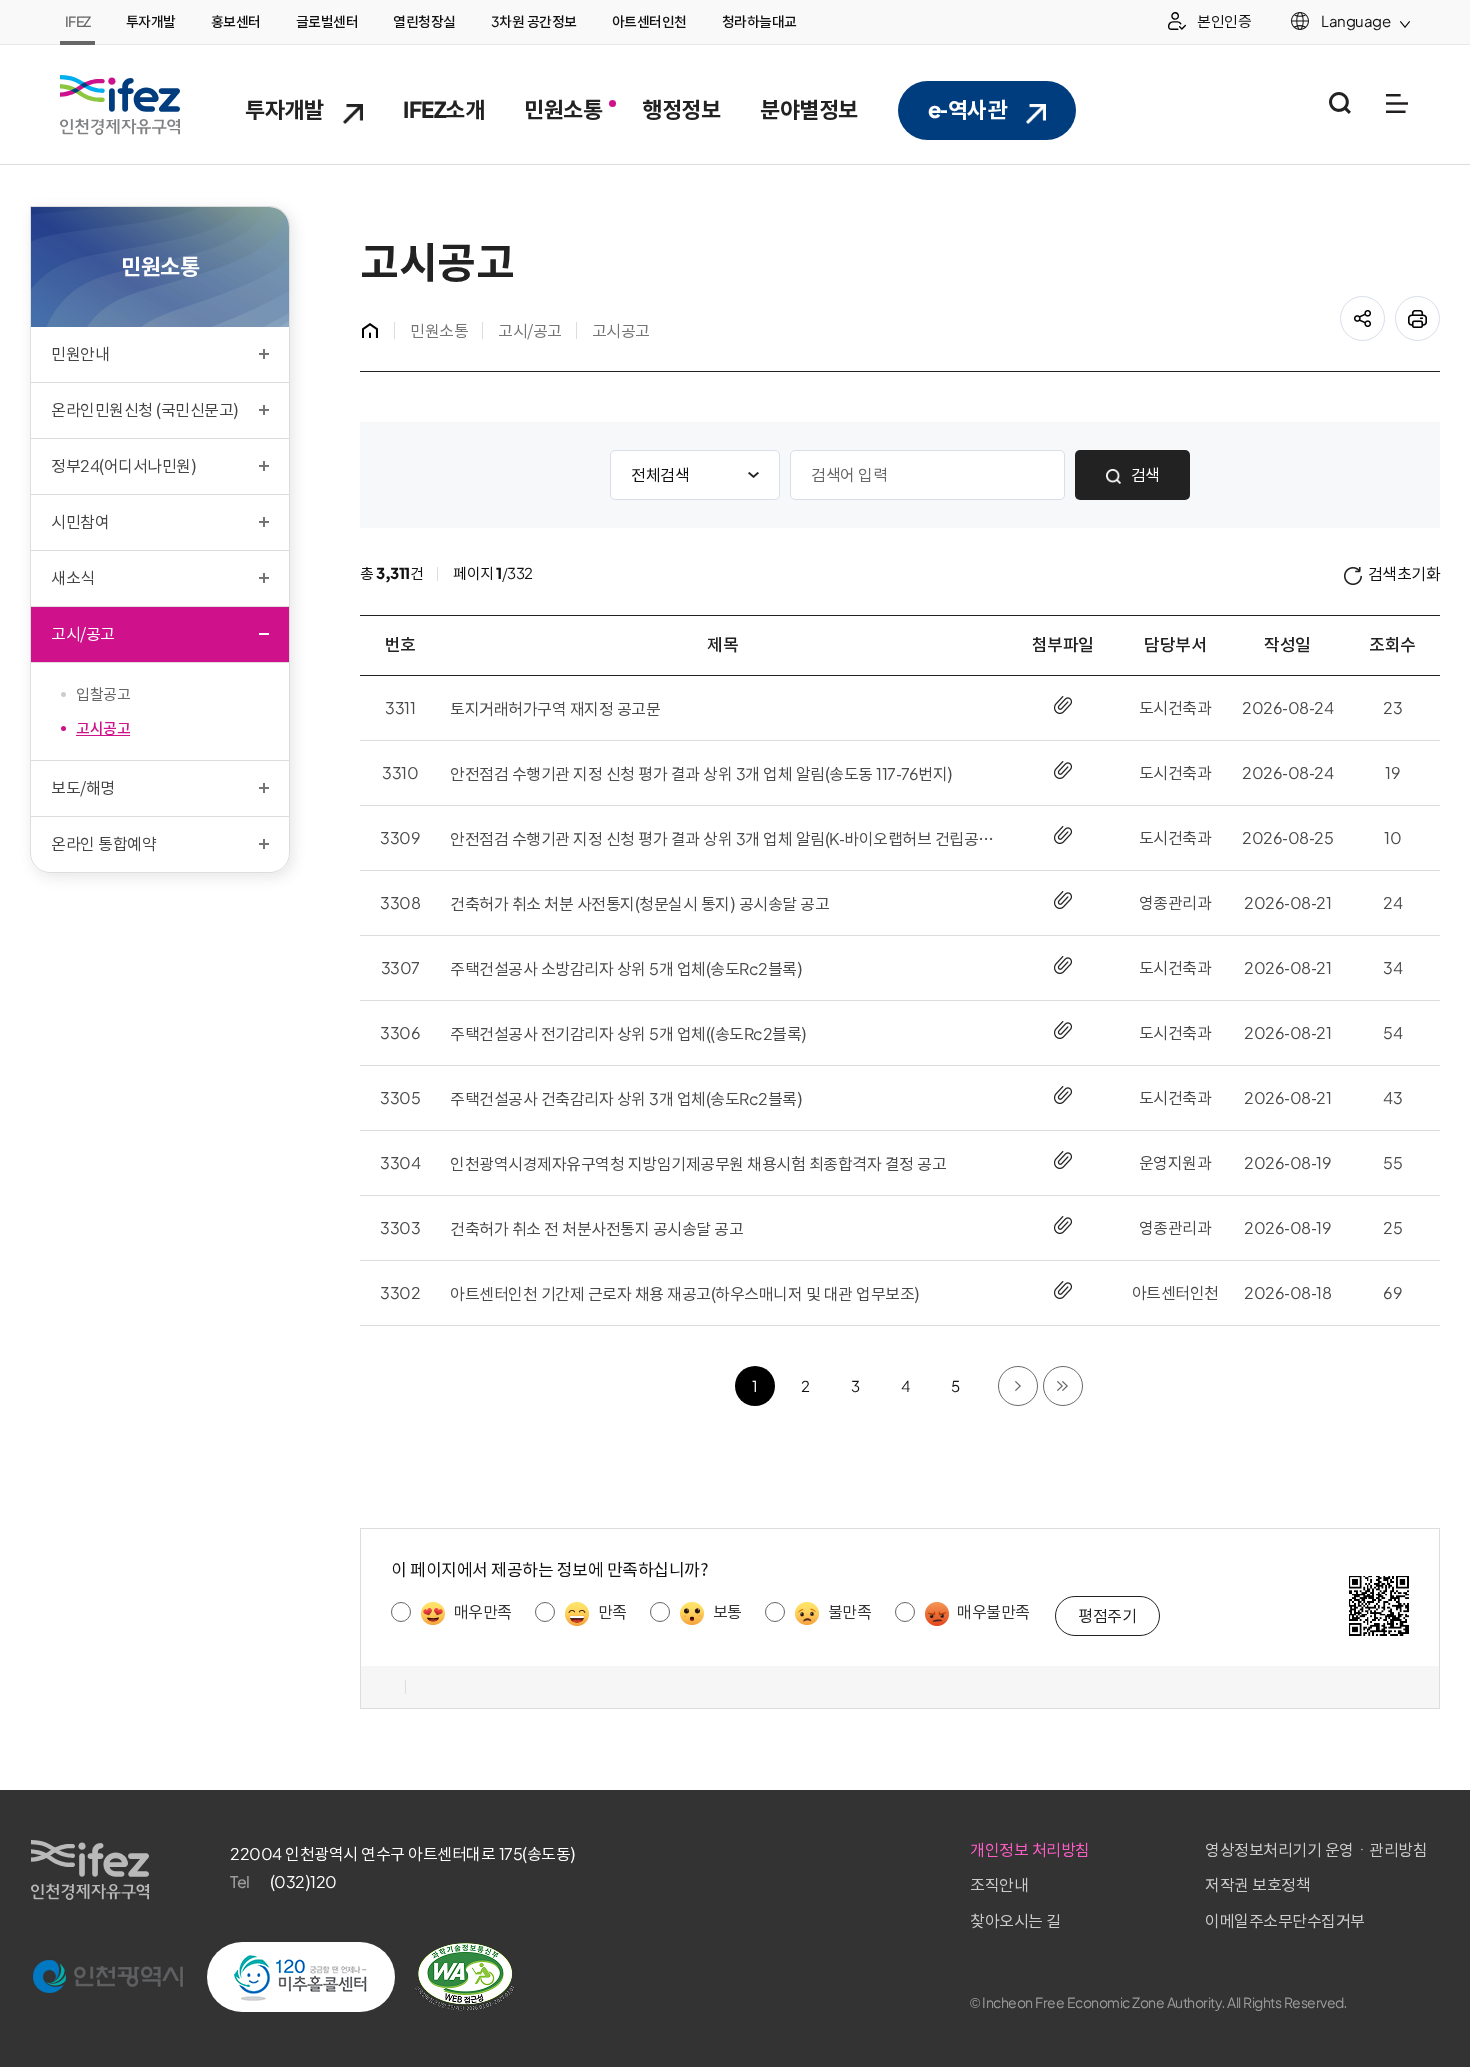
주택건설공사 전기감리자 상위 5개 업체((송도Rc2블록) (628, 1034)
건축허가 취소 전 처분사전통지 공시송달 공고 (596, 1229)
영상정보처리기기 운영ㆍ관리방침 (1316, 1850)
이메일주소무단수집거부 (1285, 1921)
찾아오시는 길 (1015, 1921)
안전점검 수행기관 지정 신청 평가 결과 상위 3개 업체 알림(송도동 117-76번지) (701, 774)
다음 (1037, 1377)
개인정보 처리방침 (1030, 1850)
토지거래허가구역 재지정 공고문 (555, 709)
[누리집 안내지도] (1396, 103)
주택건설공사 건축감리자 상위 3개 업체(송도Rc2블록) (626, 1099)
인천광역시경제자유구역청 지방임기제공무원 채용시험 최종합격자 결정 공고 (698, 1164)
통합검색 (1339, 103)
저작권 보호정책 (1257, 1885)
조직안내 (999, 1885)
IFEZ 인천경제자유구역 (120, 105)
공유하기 (1384, 307)
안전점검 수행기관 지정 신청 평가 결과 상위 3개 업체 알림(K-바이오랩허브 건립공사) (722, 839)
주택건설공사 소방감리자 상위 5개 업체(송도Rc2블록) (626, 969)
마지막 (1082, 1377)
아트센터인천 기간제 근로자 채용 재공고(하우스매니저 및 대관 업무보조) (685, 1294)
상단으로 (1427, 1999)
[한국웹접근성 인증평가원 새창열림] (465, 1977)
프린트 (1439, 307)
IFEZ (78, 22)
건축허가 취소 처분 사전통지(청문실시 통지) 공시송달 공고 (639, 904)
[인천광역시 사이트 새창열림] (108, 1977)
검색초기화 (1404, 574)
